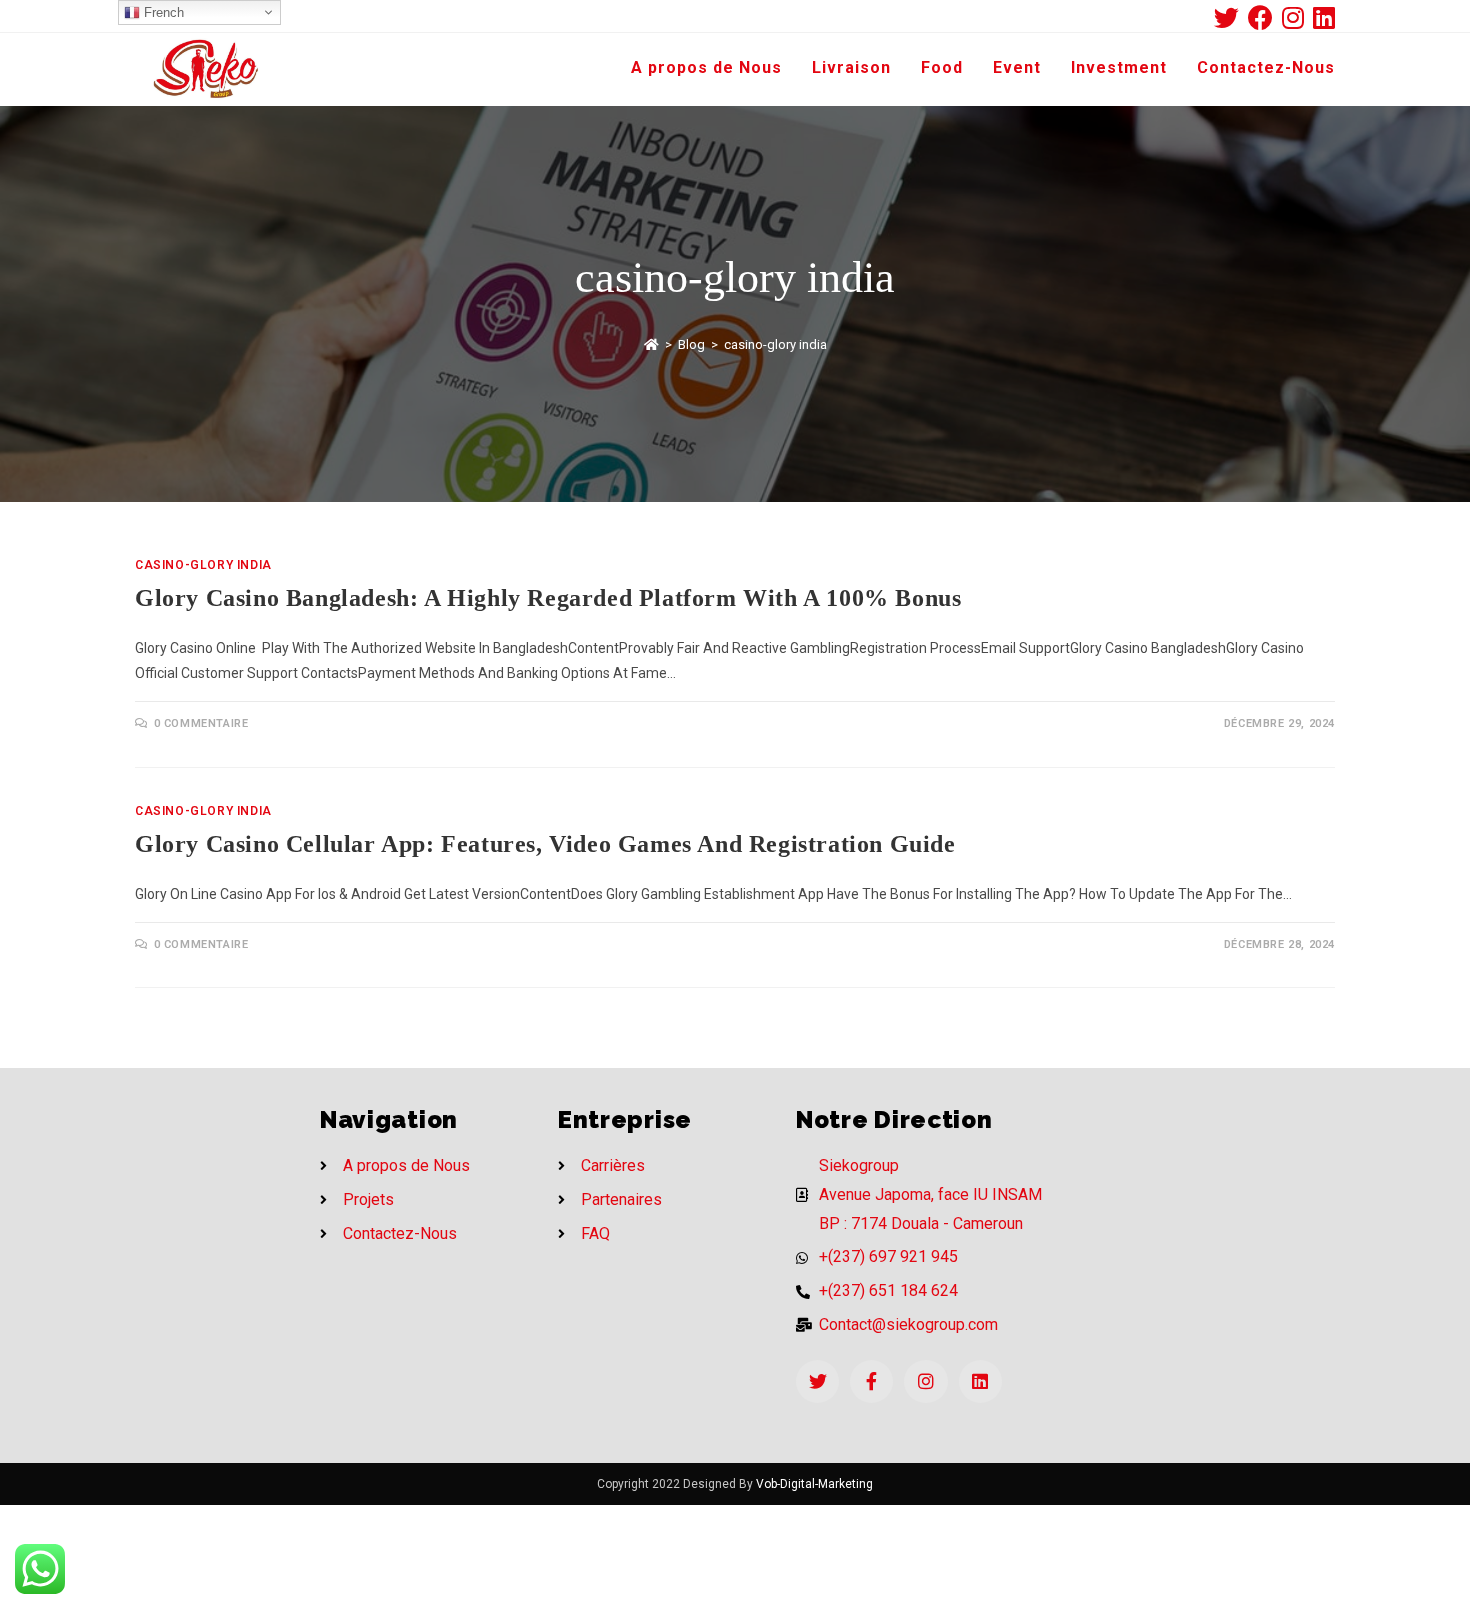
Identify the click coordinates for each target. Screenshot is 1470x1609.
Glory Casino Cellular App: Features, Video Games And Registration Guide (545, 844)
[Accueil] (651, 344)
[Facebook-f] (871, 1381)
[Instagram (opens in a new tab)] (1297, 17)
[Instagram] (925, 1381)
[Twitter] (817, 1381)
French (162, 12)
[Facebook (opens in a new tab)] (1265, 17)
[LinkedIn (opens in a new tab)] (1324, 17)
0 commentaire (201, 723)
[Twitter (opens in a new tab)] (1231, 17)
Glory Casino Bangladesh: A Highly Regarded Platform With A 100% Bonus (548, 598)
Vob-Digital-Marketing (814, 1484)
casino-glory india (203, 565)
